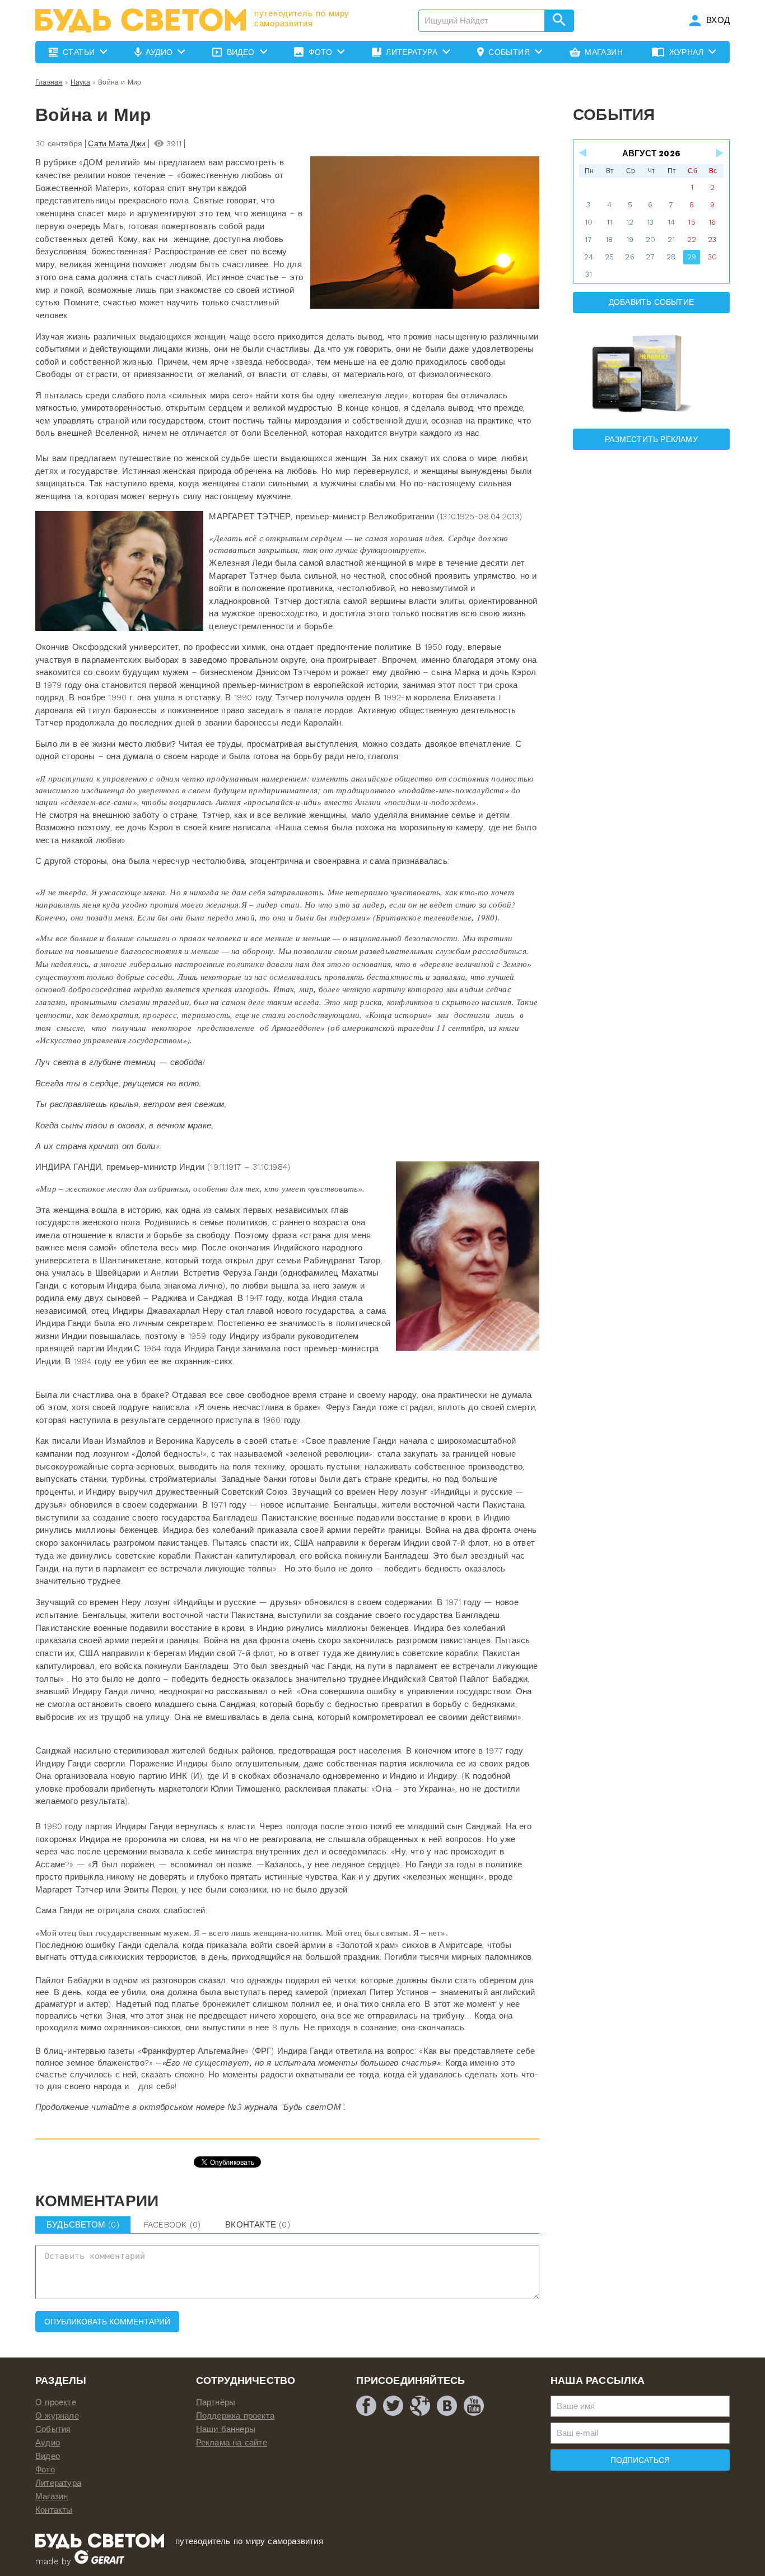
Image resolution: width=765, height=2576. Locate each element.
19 (630, 240)
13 (650, 222)
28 (671, 257)
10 (589, 222)
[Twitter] (393, 2406)
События (53, 2429)
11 (609, 222)
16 (712, 222)
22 (692, 240)
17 (588, 240)
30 (712, 257)
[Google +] (420, 2406)
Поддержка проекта (235, 2416)
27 (650, 257)
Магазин (52, 2496)
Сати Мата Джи (117, 143)
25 (609, 257)
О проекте (56, 2402)
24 (589, 257)
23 (712, 240)
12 (630, 222)
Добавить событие (651, 302)
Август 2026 (651, 154)
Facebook (172, 2225)
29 (692, 257)
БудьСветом (83, 2225)
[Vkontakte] (447, 2406)
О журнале (57, 2416)
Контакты (54, 2510)
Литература (58, 2483)
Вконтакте (258, 2225)
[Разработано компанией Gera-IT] (99, 2561)
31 (589, 274)
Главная (49, 82)
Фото (45, 2470)
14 (671, 222)
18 (609, 240)
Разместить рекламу (651, 439)
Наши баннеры (226, 2429)
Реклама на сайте (232, 2443)
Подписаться (640, 2460)
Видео (48, 2456)
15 (691, 222)
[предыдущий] (584, 153)
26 (629, 257)
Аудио (48, 2443)
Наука (80, 82)
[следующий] (719, 153)
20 (650, 240)
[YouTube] (474, 2406)
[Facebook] (366, 2406)
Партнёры (216, 2402)
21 (671, 240)
